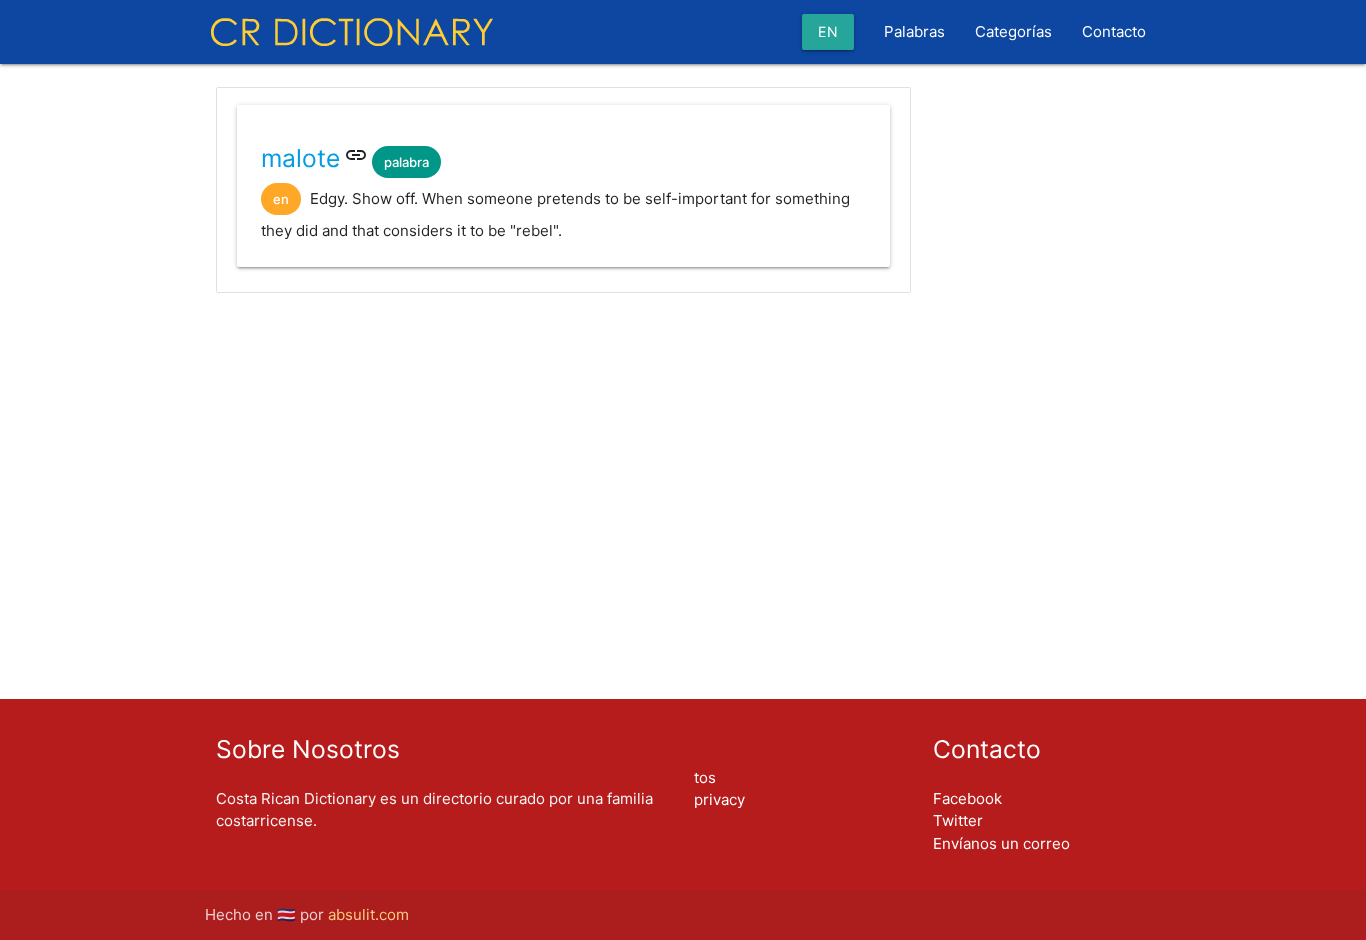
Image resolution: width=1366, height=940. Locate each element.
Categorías (1013, 31)
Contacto (1114, 31)
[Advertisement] (563, 372)
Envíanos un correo (1001, 843)
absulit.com (368, 914)
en (828, 31)
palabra (406, 162)
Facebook (967, 798)
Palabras (914, 31)
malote (300, 158)
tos (705, 777)
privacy (719, 799)
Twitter (958, 820)
